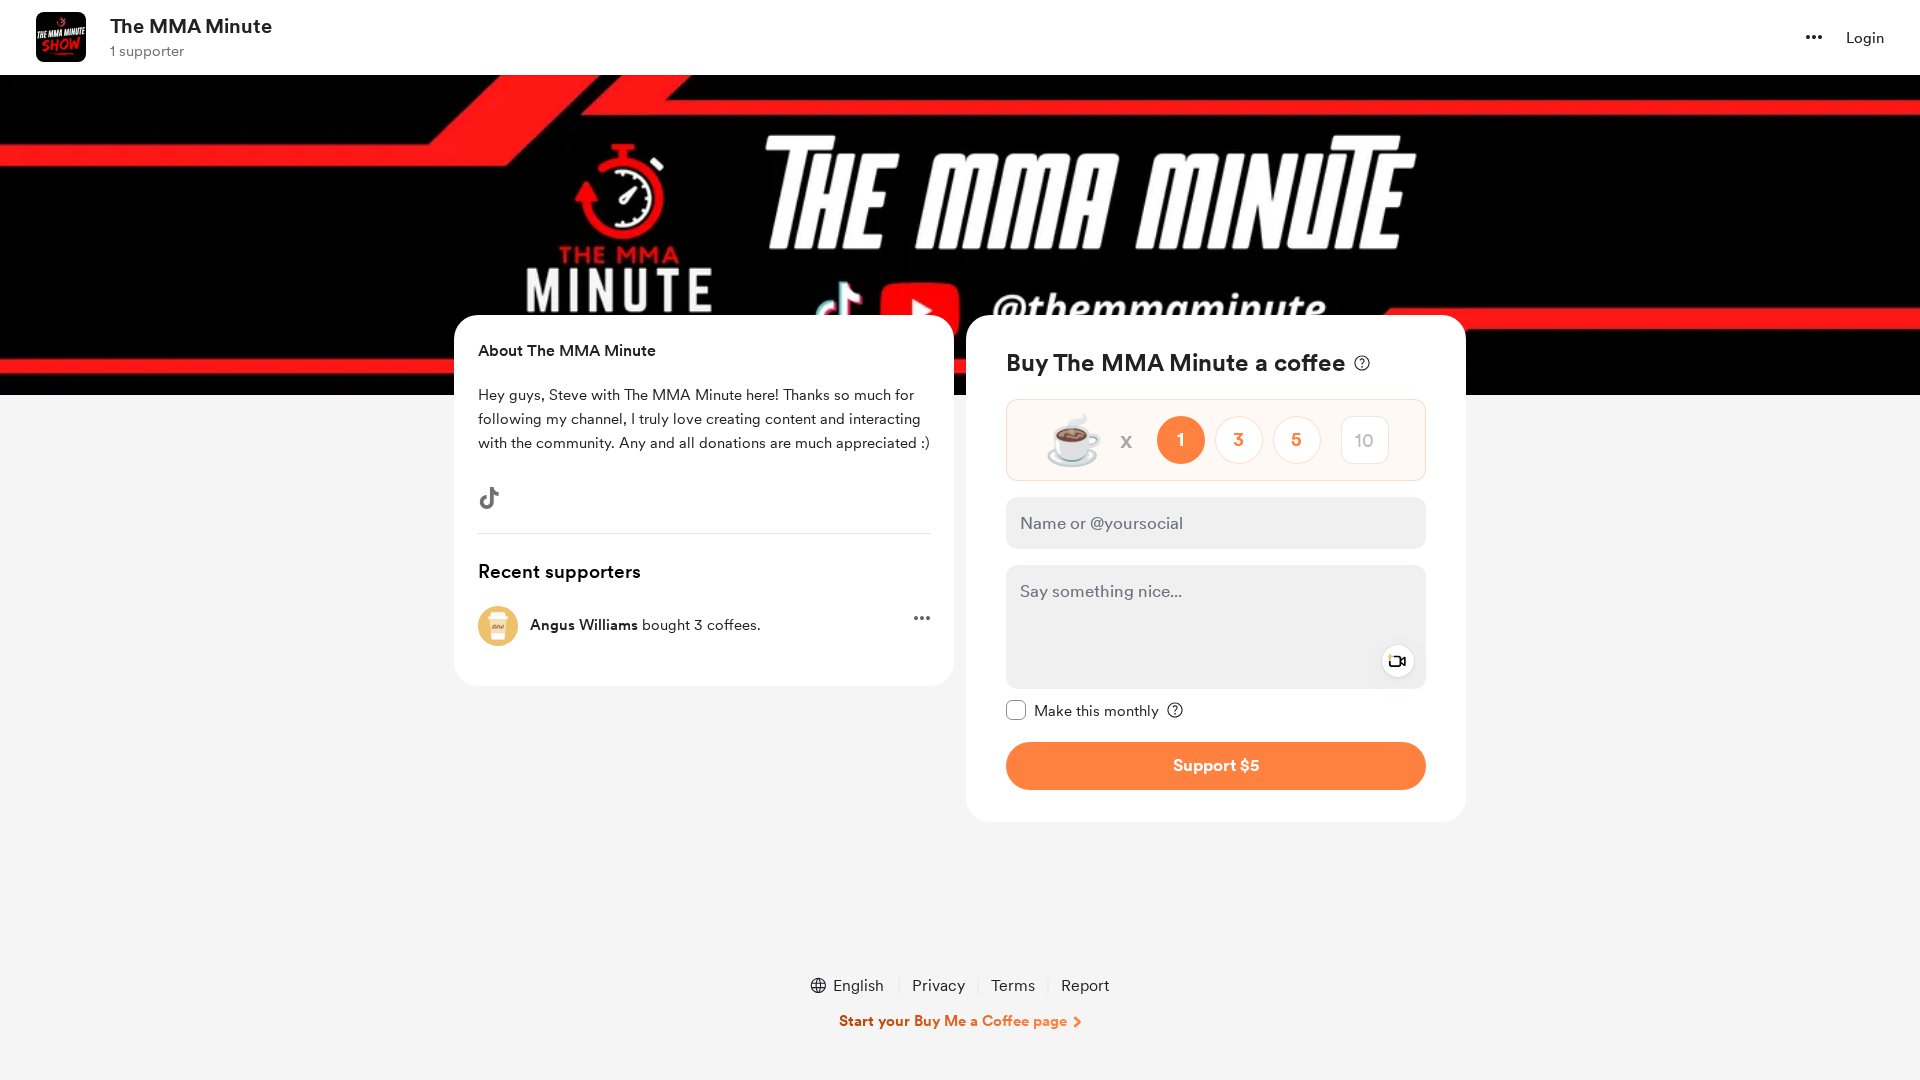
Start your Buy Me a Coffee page (953, 1021)
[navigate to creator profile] (61, 37)
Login (1865, 38)
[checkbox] (1082, 710)
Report (1085, 985)
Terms (1013, 985)
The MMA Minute (191, 26)
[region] (1216, 568)
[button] (1814, 37)
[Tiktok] (489, 498)
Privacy (938, 985)
